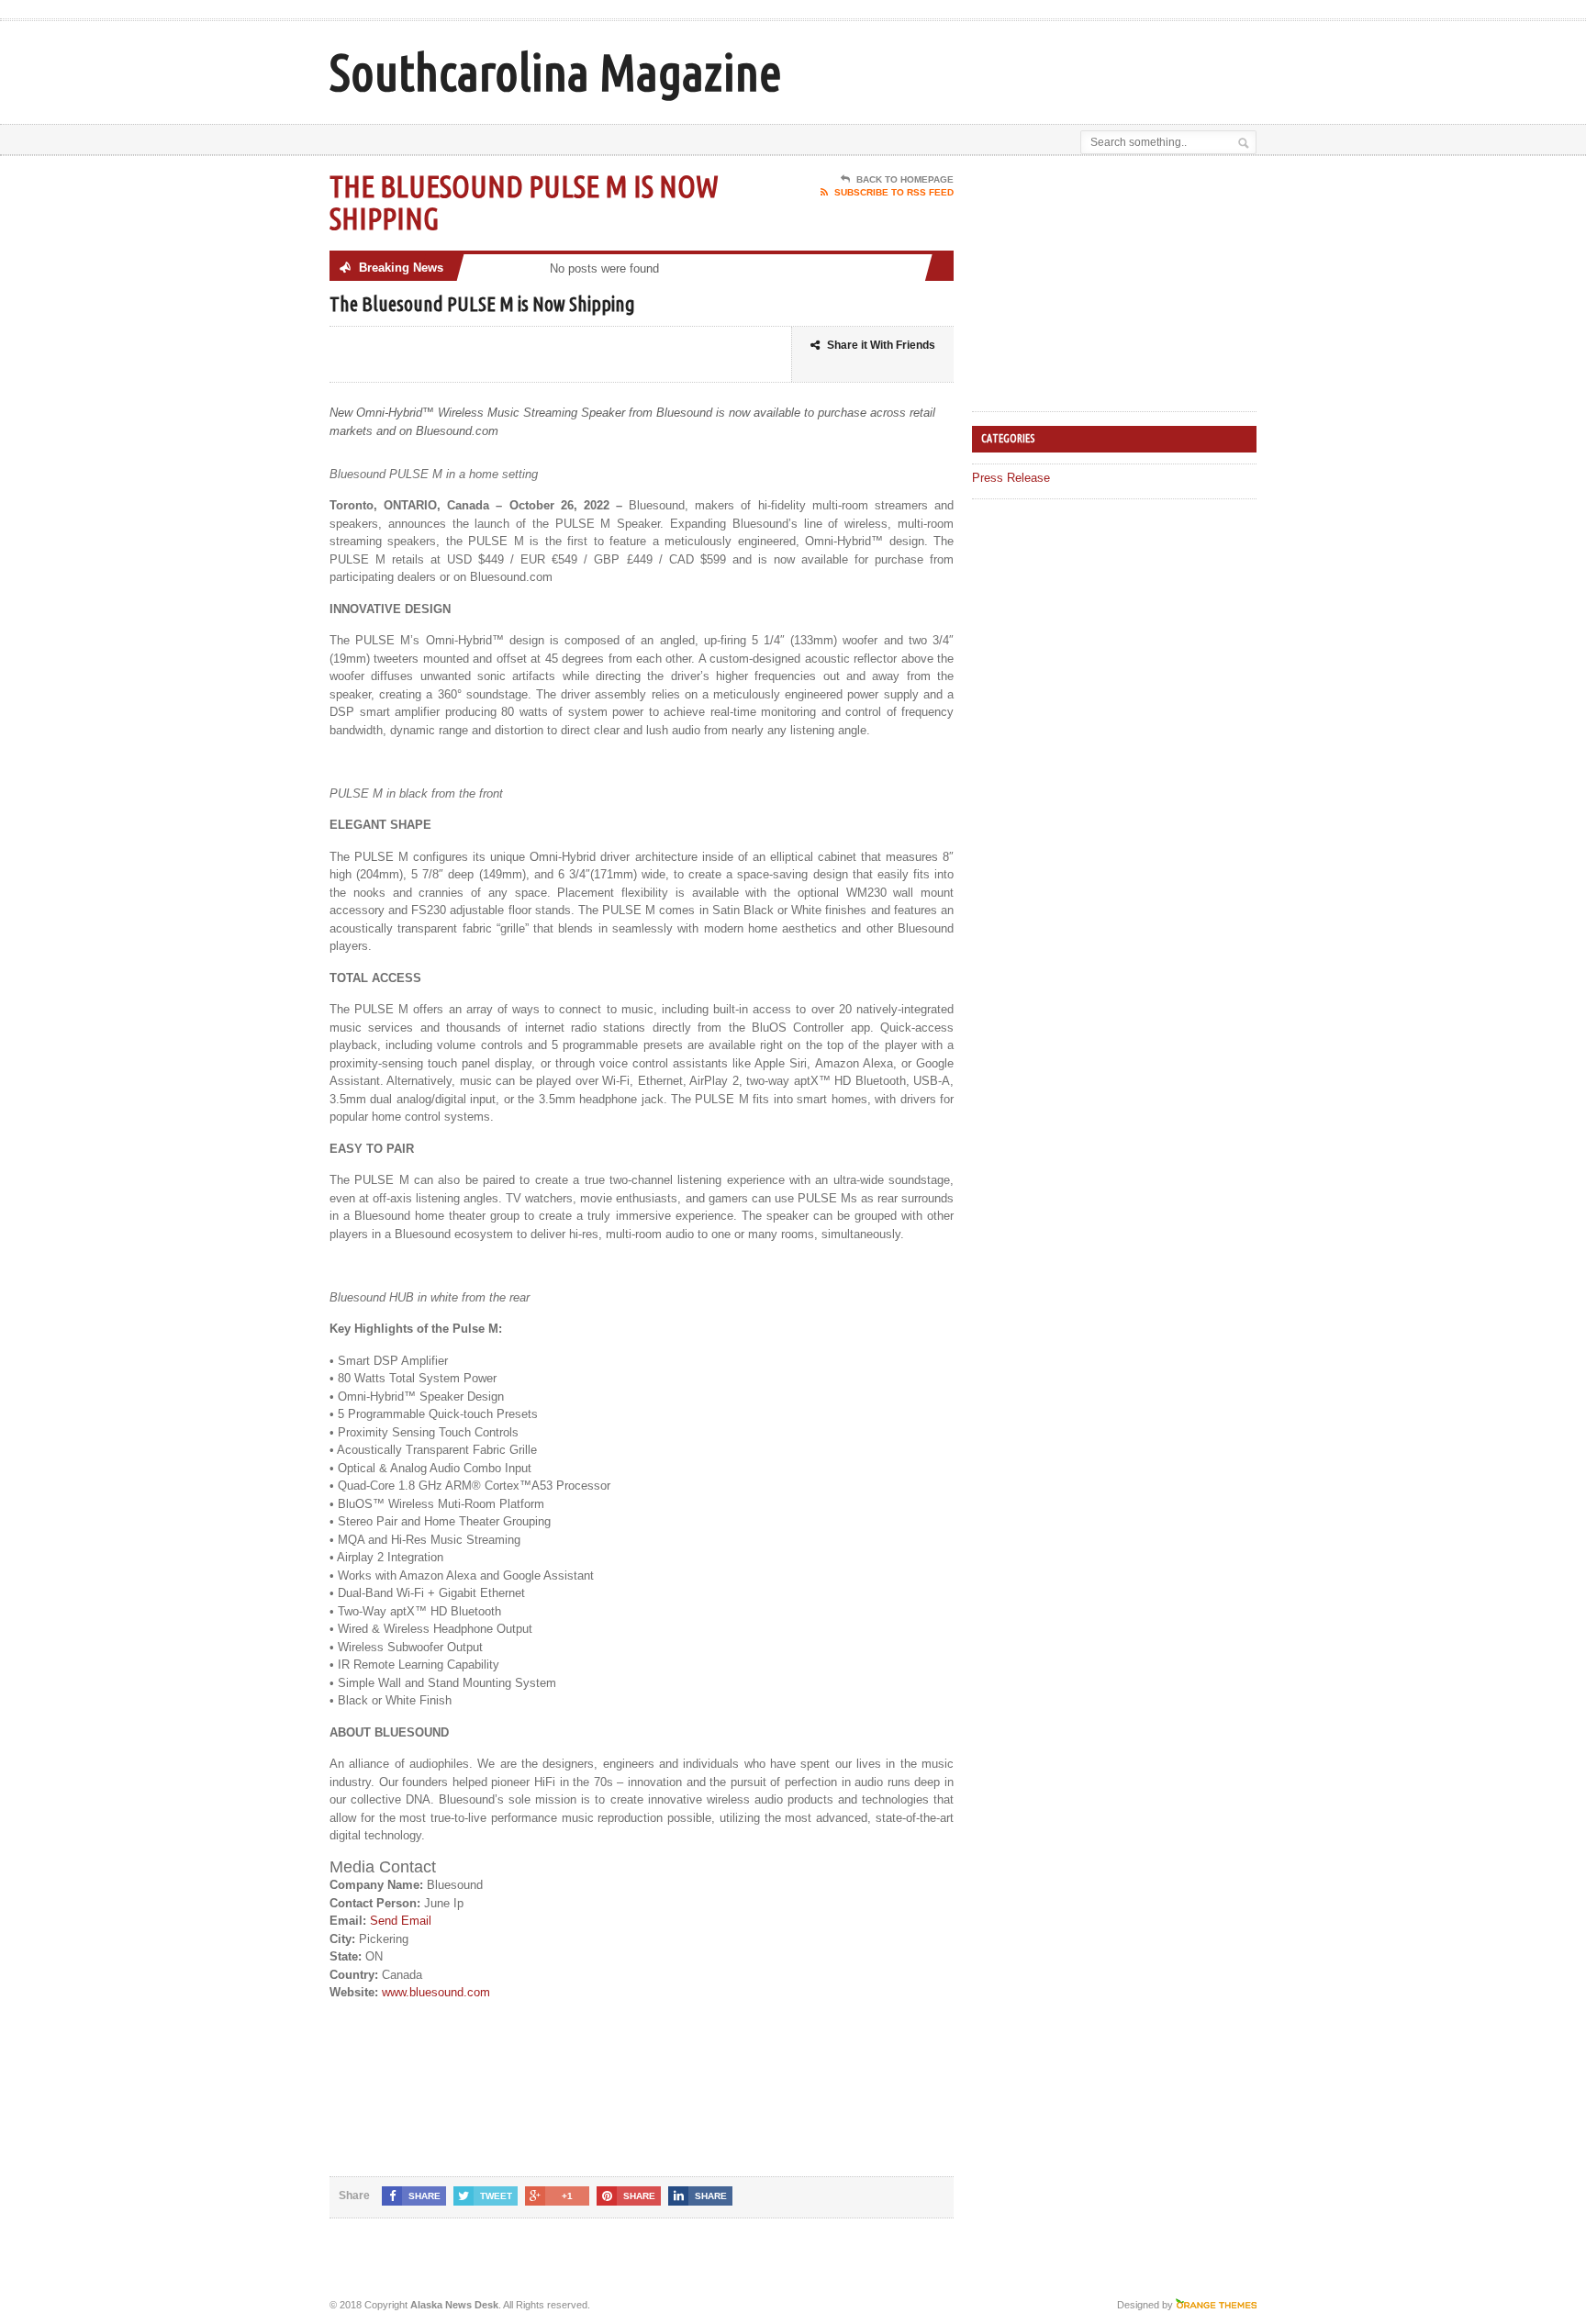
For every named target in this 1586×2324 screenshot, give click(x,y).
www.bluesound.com (436, 1992)
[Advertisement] (1042, 67)
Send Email (401, 1921)
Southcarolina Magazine (556, 72)
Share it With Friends (881, 345)
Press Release (1011, 478)
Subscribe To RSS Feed (894, 192)
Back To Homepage (905, 179)
